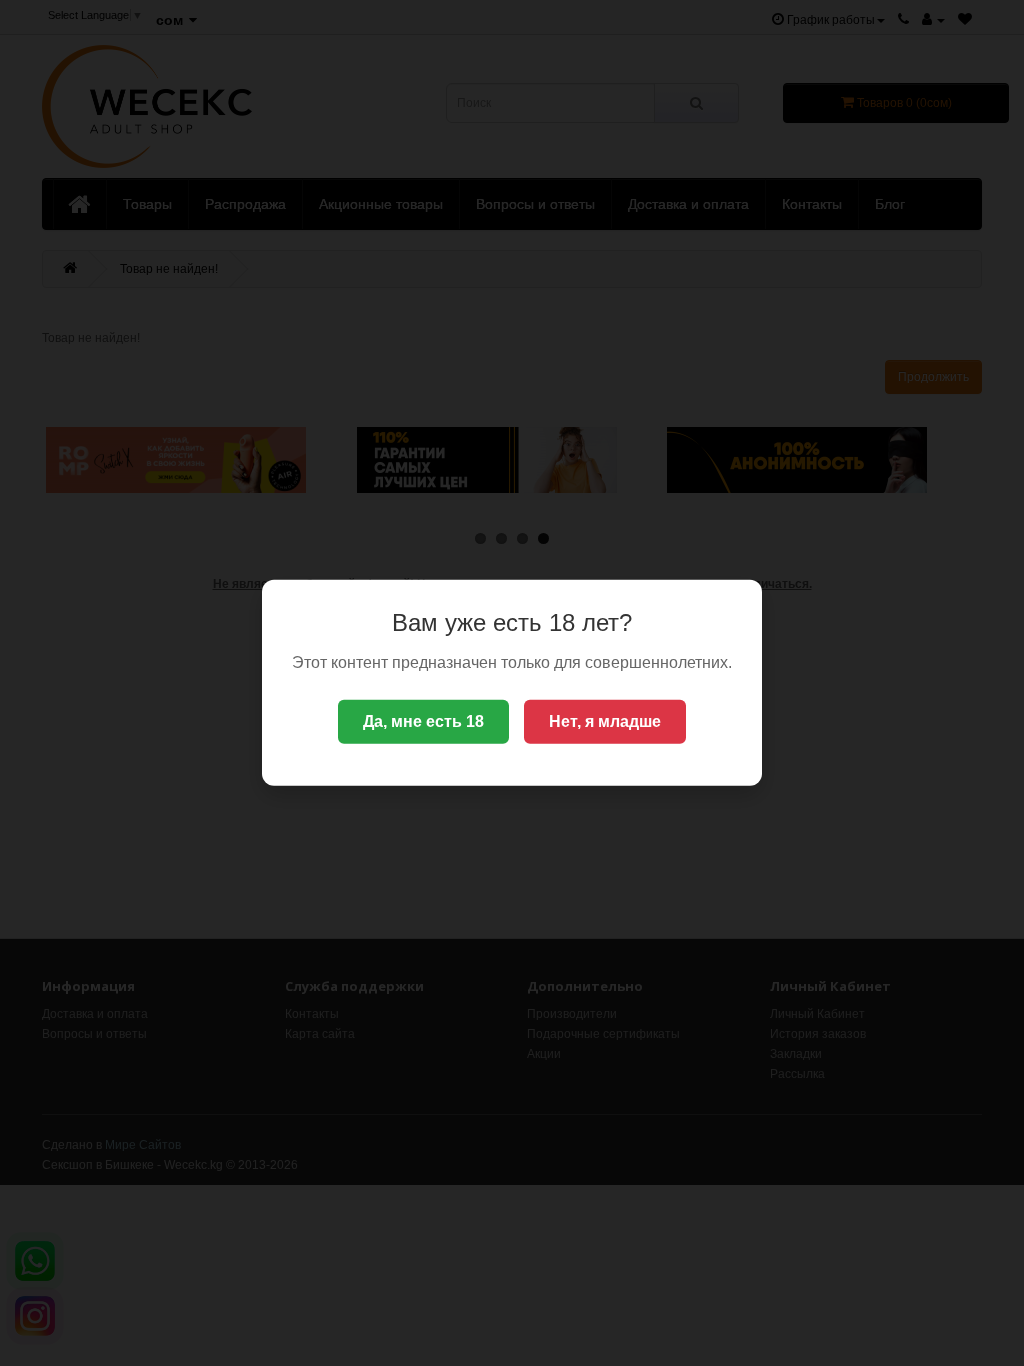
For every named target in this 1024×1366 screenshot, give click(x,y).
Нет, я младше (605, 721)
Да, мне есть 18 (423, 721)
